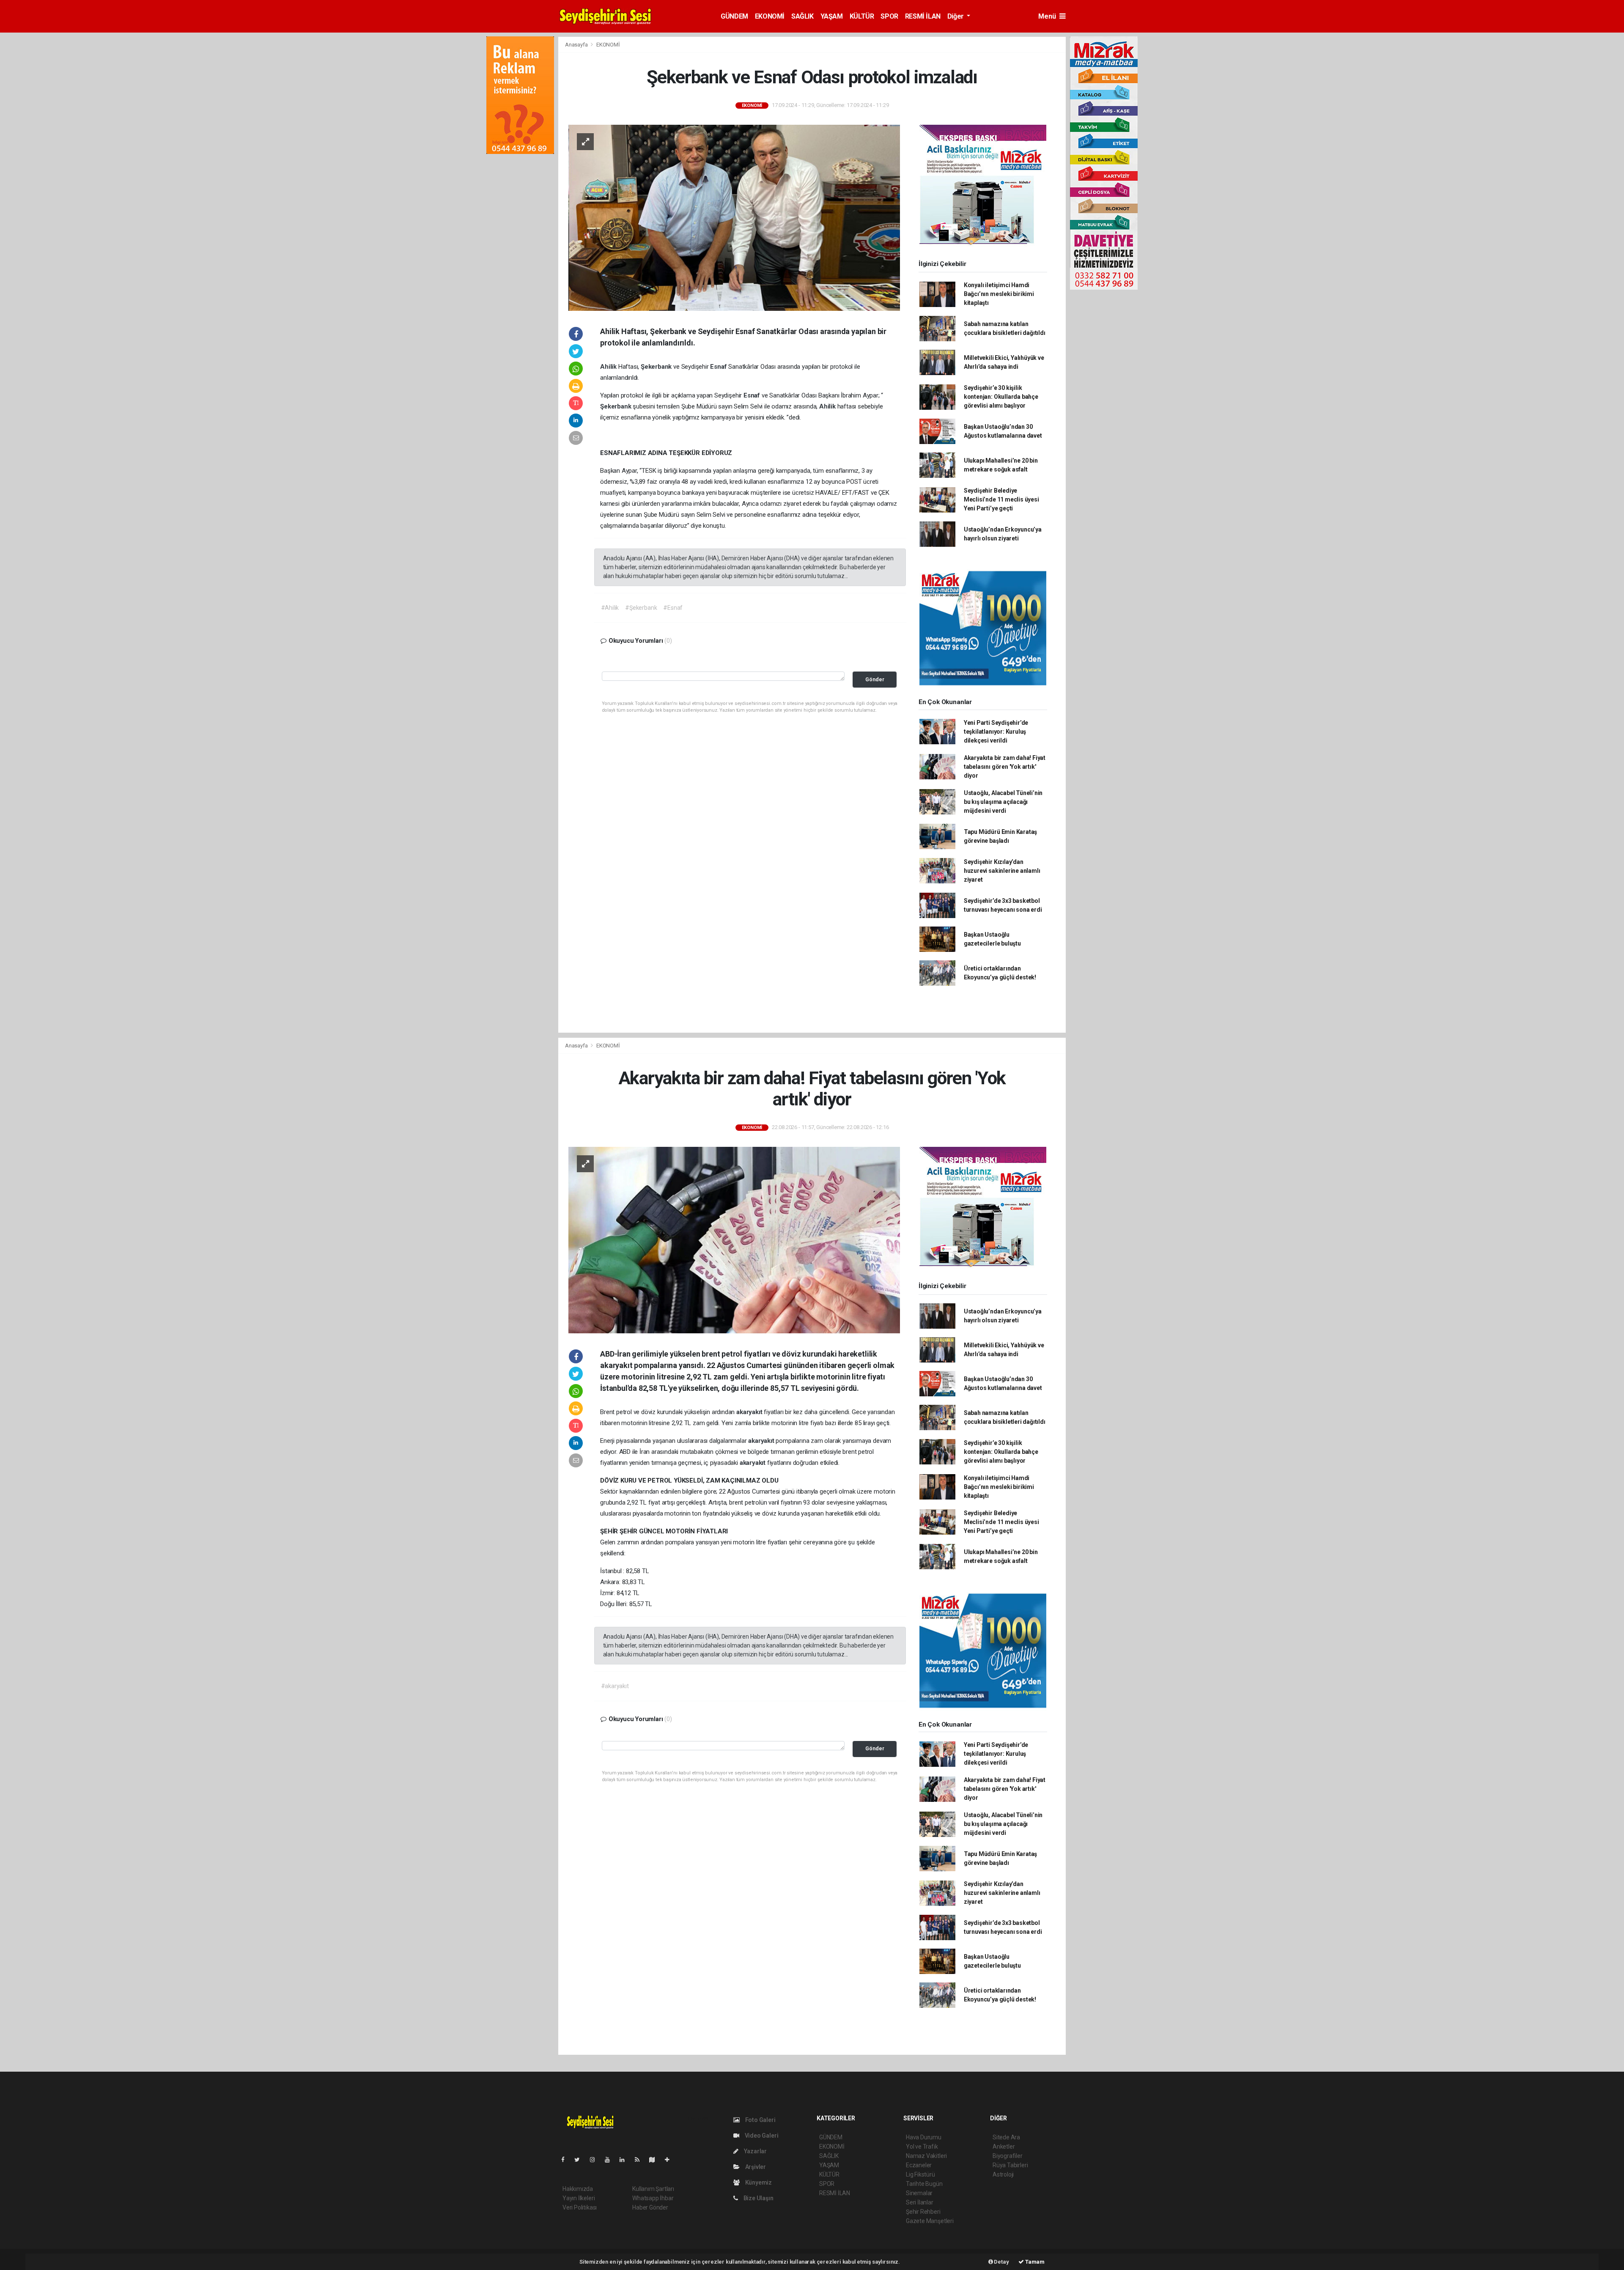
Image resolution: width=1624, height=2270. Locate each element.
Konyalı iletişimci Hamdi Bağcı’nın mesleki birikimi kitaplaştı (999, 294)
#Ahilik (610, 608)
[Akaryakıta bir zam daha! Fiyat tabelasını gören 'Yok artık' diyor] (734, 1239)
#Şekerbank (641, 608)
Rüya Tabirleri (1010, 2165)
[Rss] (641, 2160)
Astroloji (1003, 2174)
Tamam (1034, 2262)
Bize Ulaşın (758, 2198)
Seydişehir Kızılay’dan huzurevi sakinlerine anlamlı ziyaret (1002, 871)
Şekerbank (657, 367)
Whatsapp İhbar (653, 2198)
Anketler (1004, 2147)
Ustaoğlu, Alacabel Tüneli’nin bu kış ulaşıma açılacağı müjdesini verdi (1003, 802)
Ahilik (609, 367)
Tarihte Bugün (924, 2184)
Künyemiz (758, 2182)
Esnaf (719, 367)
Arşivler (755, 2167)
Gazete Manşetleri (930, 2221)
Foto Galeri (760, 2120)
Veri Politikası (580, 2207)
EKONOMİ (770, 16)
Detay (1001, 2262)
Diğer (956, 16)
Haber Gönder (650, 2207)
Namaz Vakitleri (926, 2156)
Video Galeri (761, 2136)
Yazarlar (755, 2151)
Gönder (875, 679)
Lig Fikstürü (920, 2174)
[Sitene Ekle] (671, 2160)
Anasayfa (577, 45)
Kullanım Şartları (653, 2189)
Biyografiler (1008, 2156)
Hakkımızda (578, 2189)
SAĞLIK (802, 16)
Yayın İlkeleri (579, 2198)
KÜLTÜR (862, 16)
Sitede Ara (1006, 2137)
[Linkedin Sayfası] (625, 2160)
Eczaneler (919, 2165)
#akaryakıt (615, 1686)
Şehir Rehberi (923, 2212)
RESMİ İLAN (923, 16)
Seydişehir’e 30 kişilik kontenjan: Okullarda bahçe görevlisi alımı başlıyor (1001, 397)
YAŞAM (832, 16)
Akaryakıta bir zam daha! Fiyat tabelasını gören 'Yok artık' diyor (1005, 767)
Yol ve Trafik (922, 2147)
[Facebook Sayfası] (566, 2160)
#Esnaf (673, 608)
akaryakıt (750, 1412)
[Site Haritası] (656, 2160)
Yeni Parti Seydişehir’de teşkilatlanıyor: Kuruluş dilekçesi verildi (996, 732)
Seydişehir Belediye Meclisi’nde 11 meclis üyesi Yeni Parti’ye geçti (1001, 499)
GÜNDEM (734, 16)
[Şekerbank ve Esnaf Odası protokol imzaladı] (734, 217)
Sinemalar (919, 2193)
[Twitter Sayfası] (580, 2160)
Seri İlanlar (920, 2202)
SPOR (889, 16)
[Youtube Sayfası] (611, 2160)
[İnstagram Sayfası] (596, 2160)
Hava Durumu (924, 2137)
